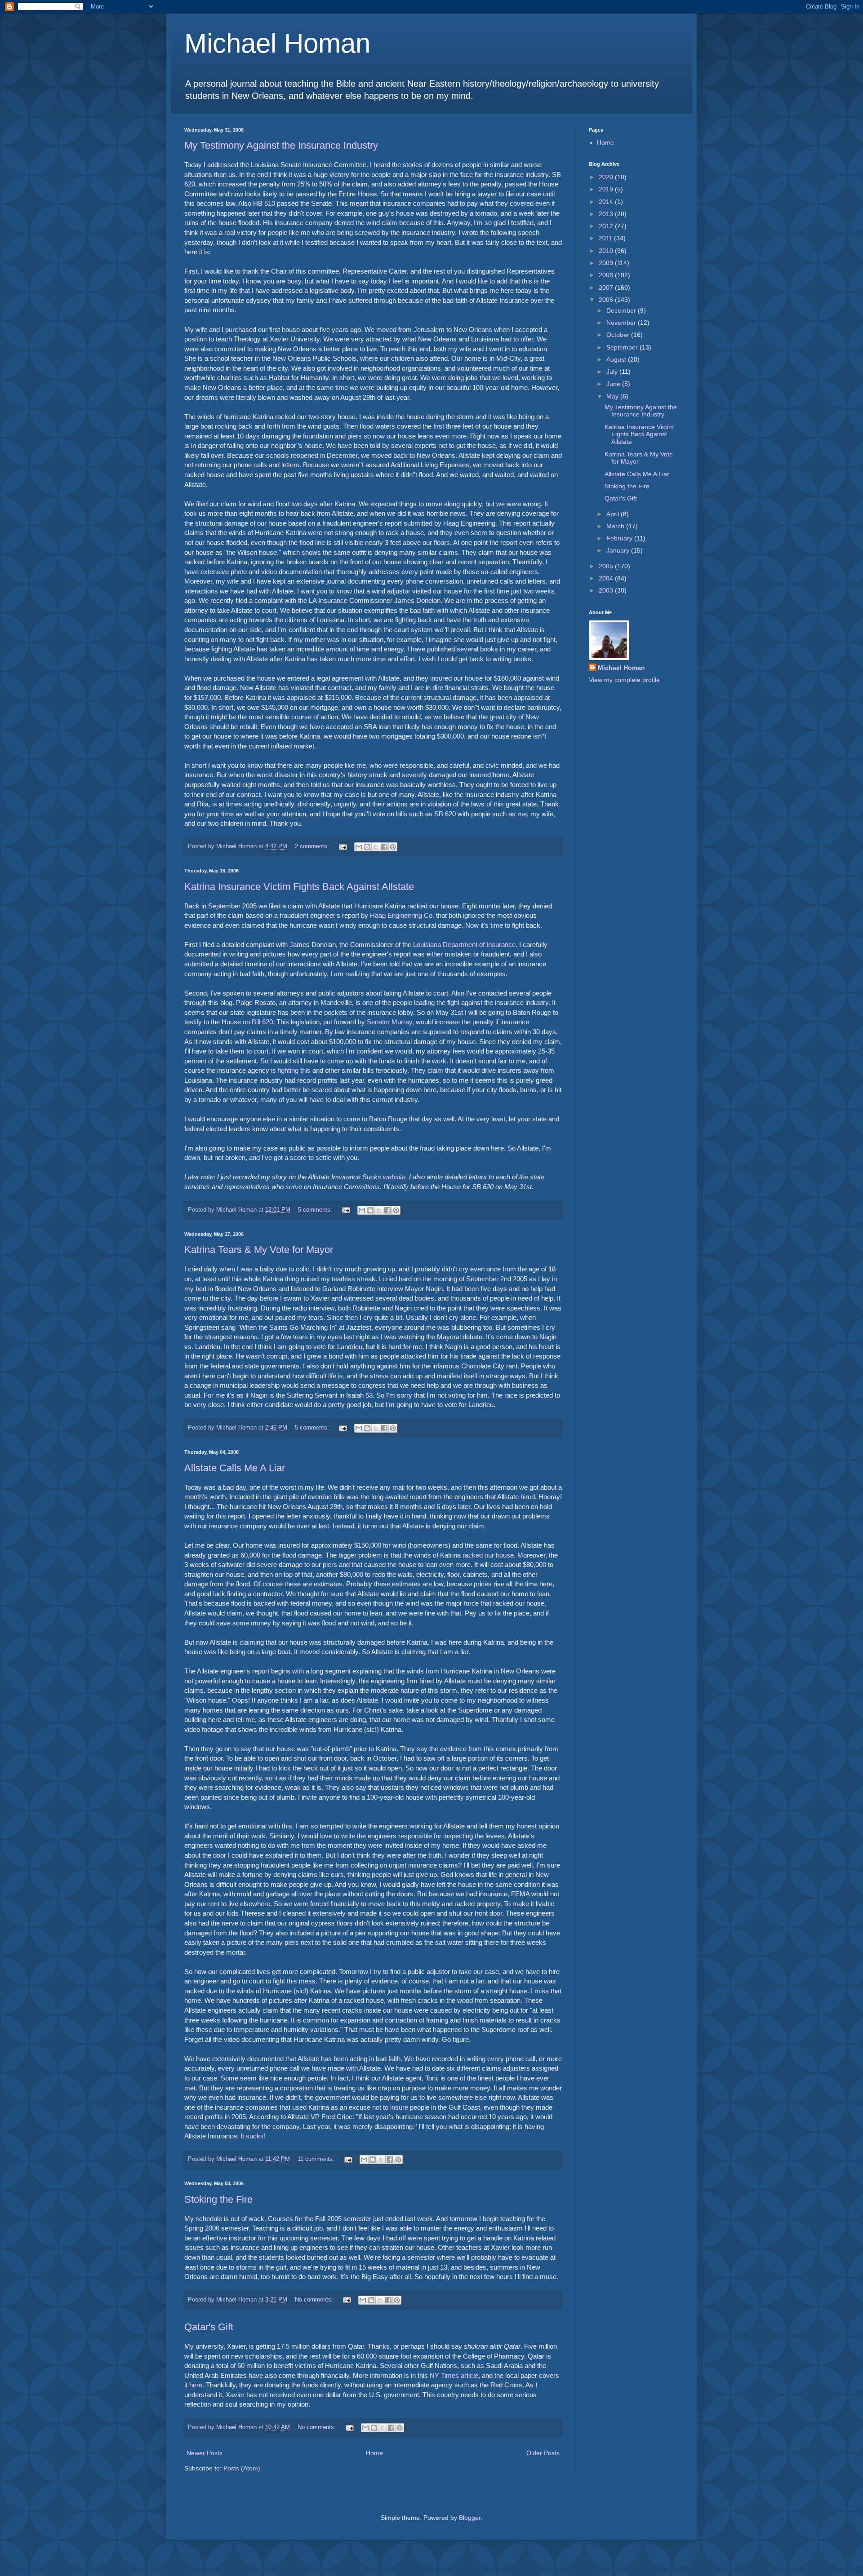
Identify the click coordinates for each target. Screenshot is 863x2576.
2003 (607, 590)
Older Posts (543, 2453)
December (622, 310)
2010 (607, 251)
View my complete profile (624, 680)
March (616, 526)
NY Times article (454, 2375)
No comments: (315, 2300)
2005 (607, 566)
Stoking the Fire (218, 2199)
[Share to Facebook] (384, 847)
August (617, 359)
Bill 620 (262, 1022)
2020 (607, 177)
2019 (607, 189)
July (613, 372)
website (394, 1177)
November (622, 323)
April (614, 514)
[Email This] (359, 847)
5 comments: (316, 1210)
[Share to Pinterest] (393, 847)
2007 (607, 288)
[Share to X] (376, 847)
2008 (607, 275)
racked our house (488, 1555)
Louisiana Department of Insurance (464, 945)
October (619, 335)
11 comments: (317, 2159)
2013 (607, 214)
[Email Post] (343, 846)
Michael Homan (277, 43)
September (623, 347)
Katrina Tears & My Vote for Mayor (259, 1250)
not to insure (390, 2107)
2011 (606, 238)
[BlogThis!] (367, 847)
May (613, 396)
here (196, 2385)
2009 (607, 263)
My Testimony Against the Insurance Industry (281, 145)
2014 (607, 202)
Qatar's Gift (209, 2327)
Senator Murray (389, 1022)
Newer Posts (205, 2453)
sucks (255, 2136)
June (614, 384)
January (619, 550)
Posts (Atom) (242, 2468)
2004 (607, 578)
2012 (607, 226)
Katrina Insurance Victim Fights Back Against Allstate (299, 887)
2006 (607, 300)
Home (374, 2453)
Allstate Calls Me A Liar (235, 1468)
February (620, 538)
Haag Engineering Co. (402, 915)
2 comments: (313, 846)
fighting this (294, 1070)
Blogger (470, 2518)
